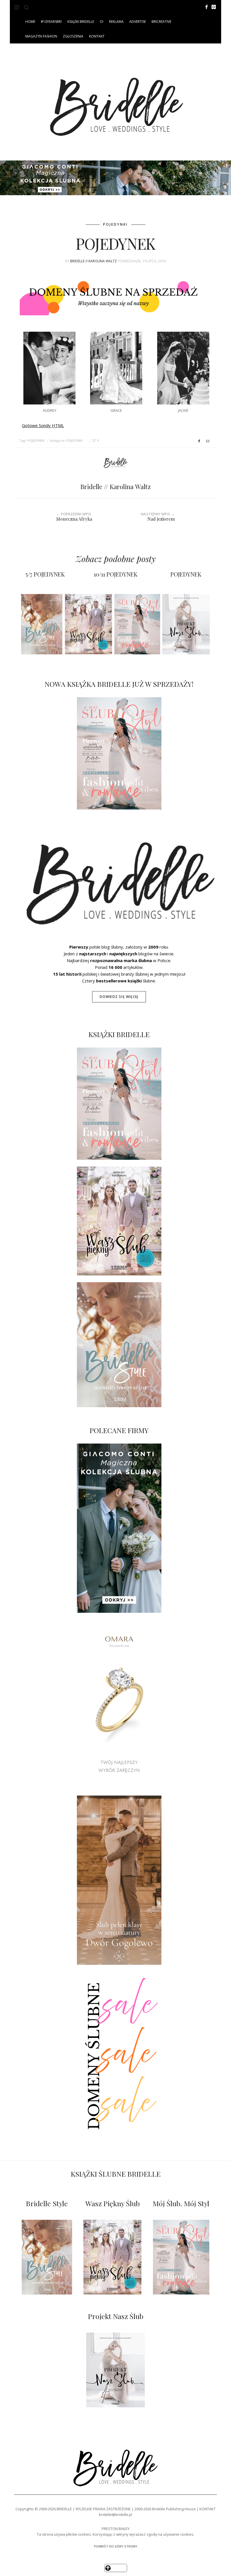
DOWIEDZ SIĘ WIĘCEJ (119, 997)
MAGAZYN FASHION (41, 36)
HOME (30, 22)
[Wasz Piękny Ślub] (112, 2257)
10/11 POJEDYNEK (116, 574)
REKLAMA (116, 22)
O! (102, 22)
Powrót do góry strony (116, 2546)
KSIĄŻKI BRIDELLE (81, 22)
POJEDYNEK (36, 440)
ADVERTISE (138, 22)
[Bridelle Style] (47, 2257)
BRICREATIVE (161, 22)
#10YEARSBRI (51, 22)
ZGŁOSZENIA (73, 36)
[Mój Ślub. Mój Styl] (181, 2257)
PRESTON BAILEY (116, 2529)
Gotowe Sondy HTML (43, 425)
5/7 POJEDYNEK (45, 574)
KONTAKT (97, 36)
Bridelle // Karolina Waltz (94, 261)
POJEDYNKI (115, 224)
